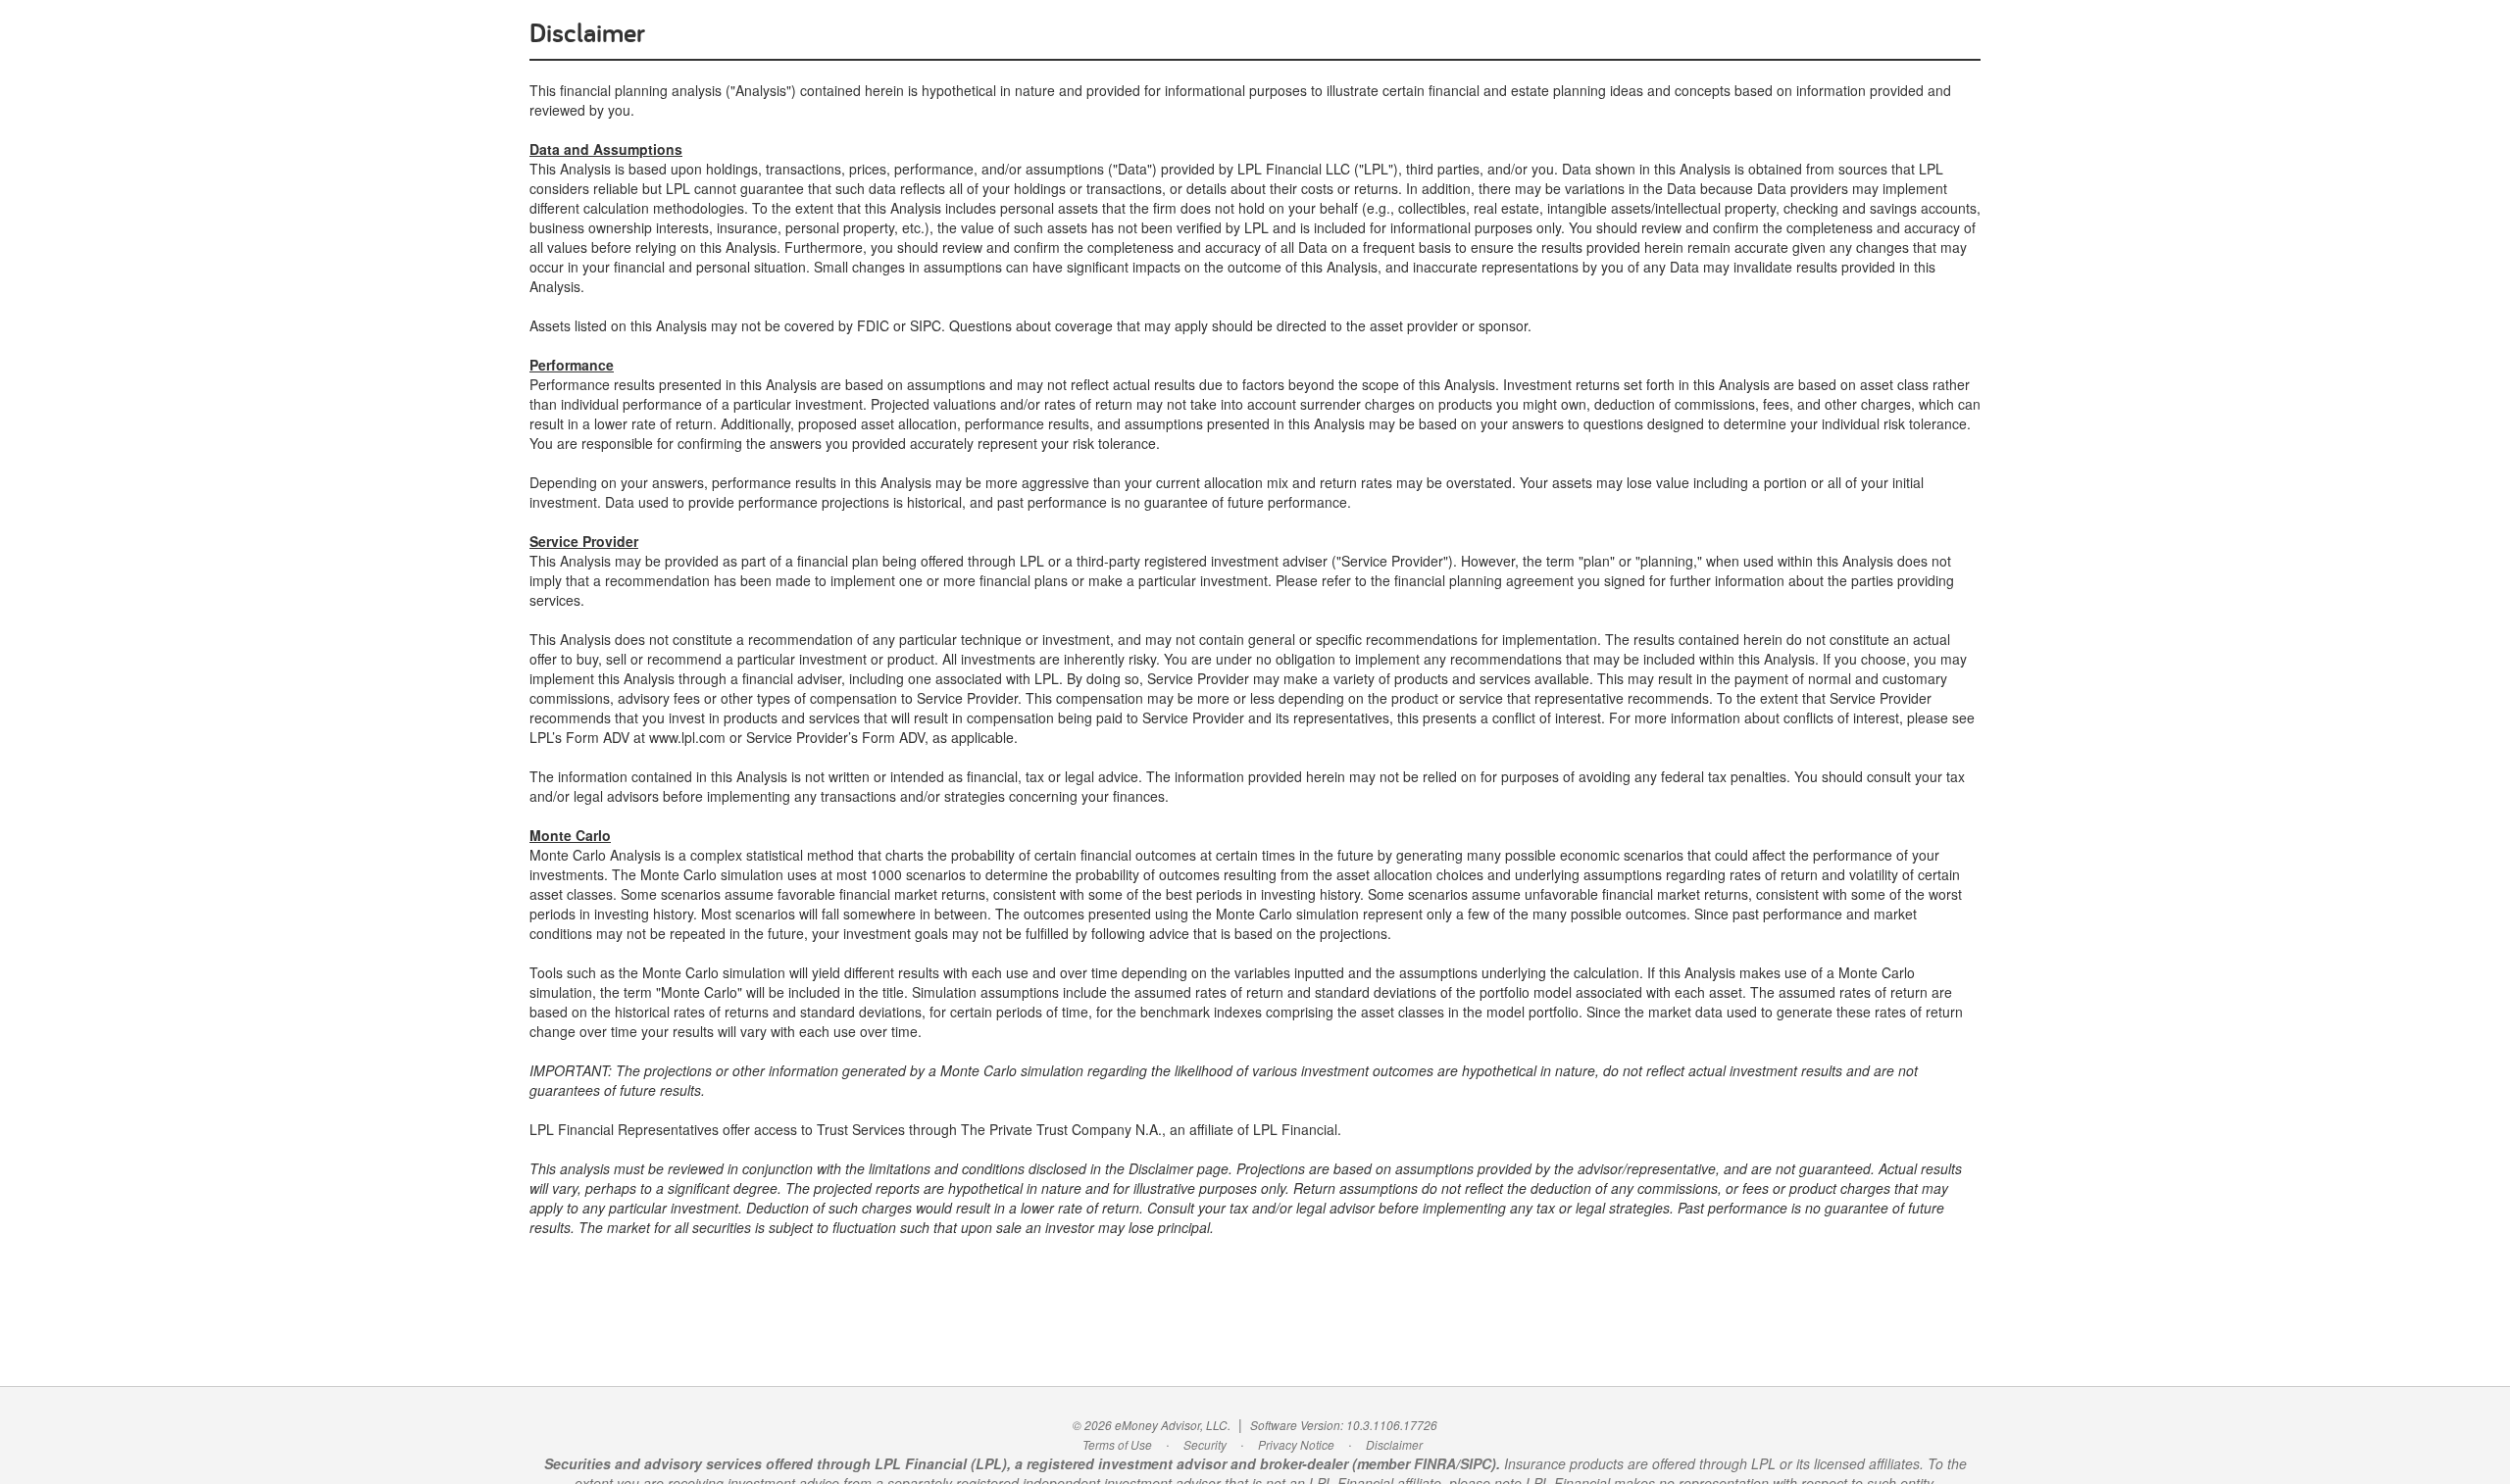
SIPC (1476, 1463)
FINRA (1435, 1463)
